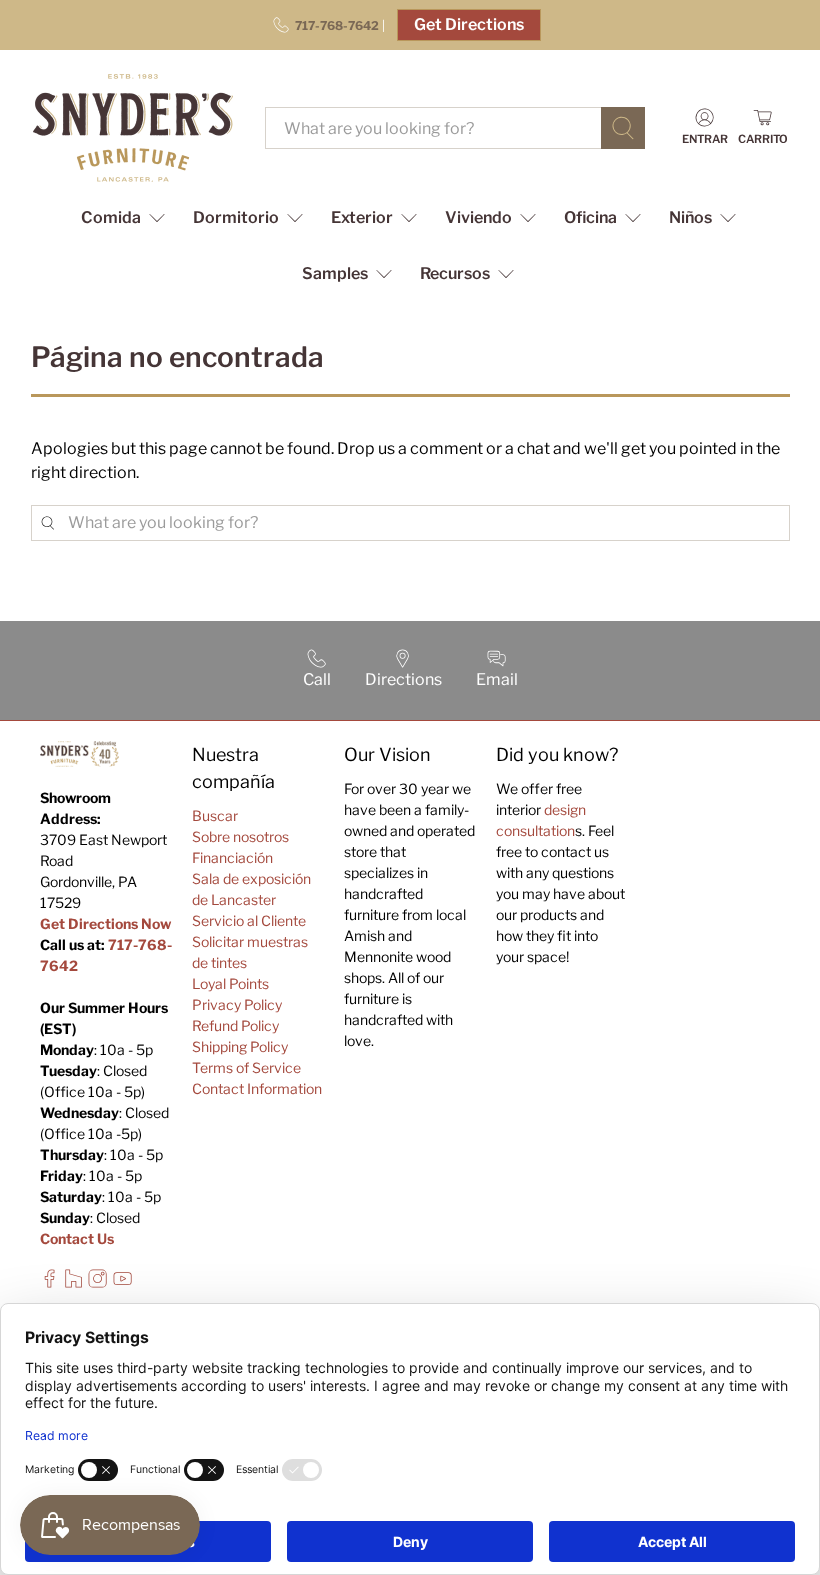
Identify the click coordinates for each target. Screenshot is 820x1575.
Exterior (362, 217)
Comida (111, 217)
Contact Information (257, 1088)
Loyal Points (230, 983)
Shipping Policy (240, 1046)
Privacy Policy (237, 1004)
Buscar (215, 815)
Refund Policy (235, 1025)
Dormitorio (236, 217)
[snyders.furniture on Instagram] (97, 1282)
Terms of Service (246, 1067)
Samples (335, 273)
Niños (690, 217)
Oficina (590, 217)
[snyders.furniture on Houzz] (73, 1282)
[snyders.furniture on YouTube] (122, 1282)
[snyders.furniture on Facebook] (49, 1282)
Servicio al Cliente (249, 920)
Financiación (232, 857)
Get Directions (469, 24)
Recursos (455, 273)
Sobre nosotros (240, 836)
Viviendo (478, 217)
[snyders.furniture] (133, 128)
